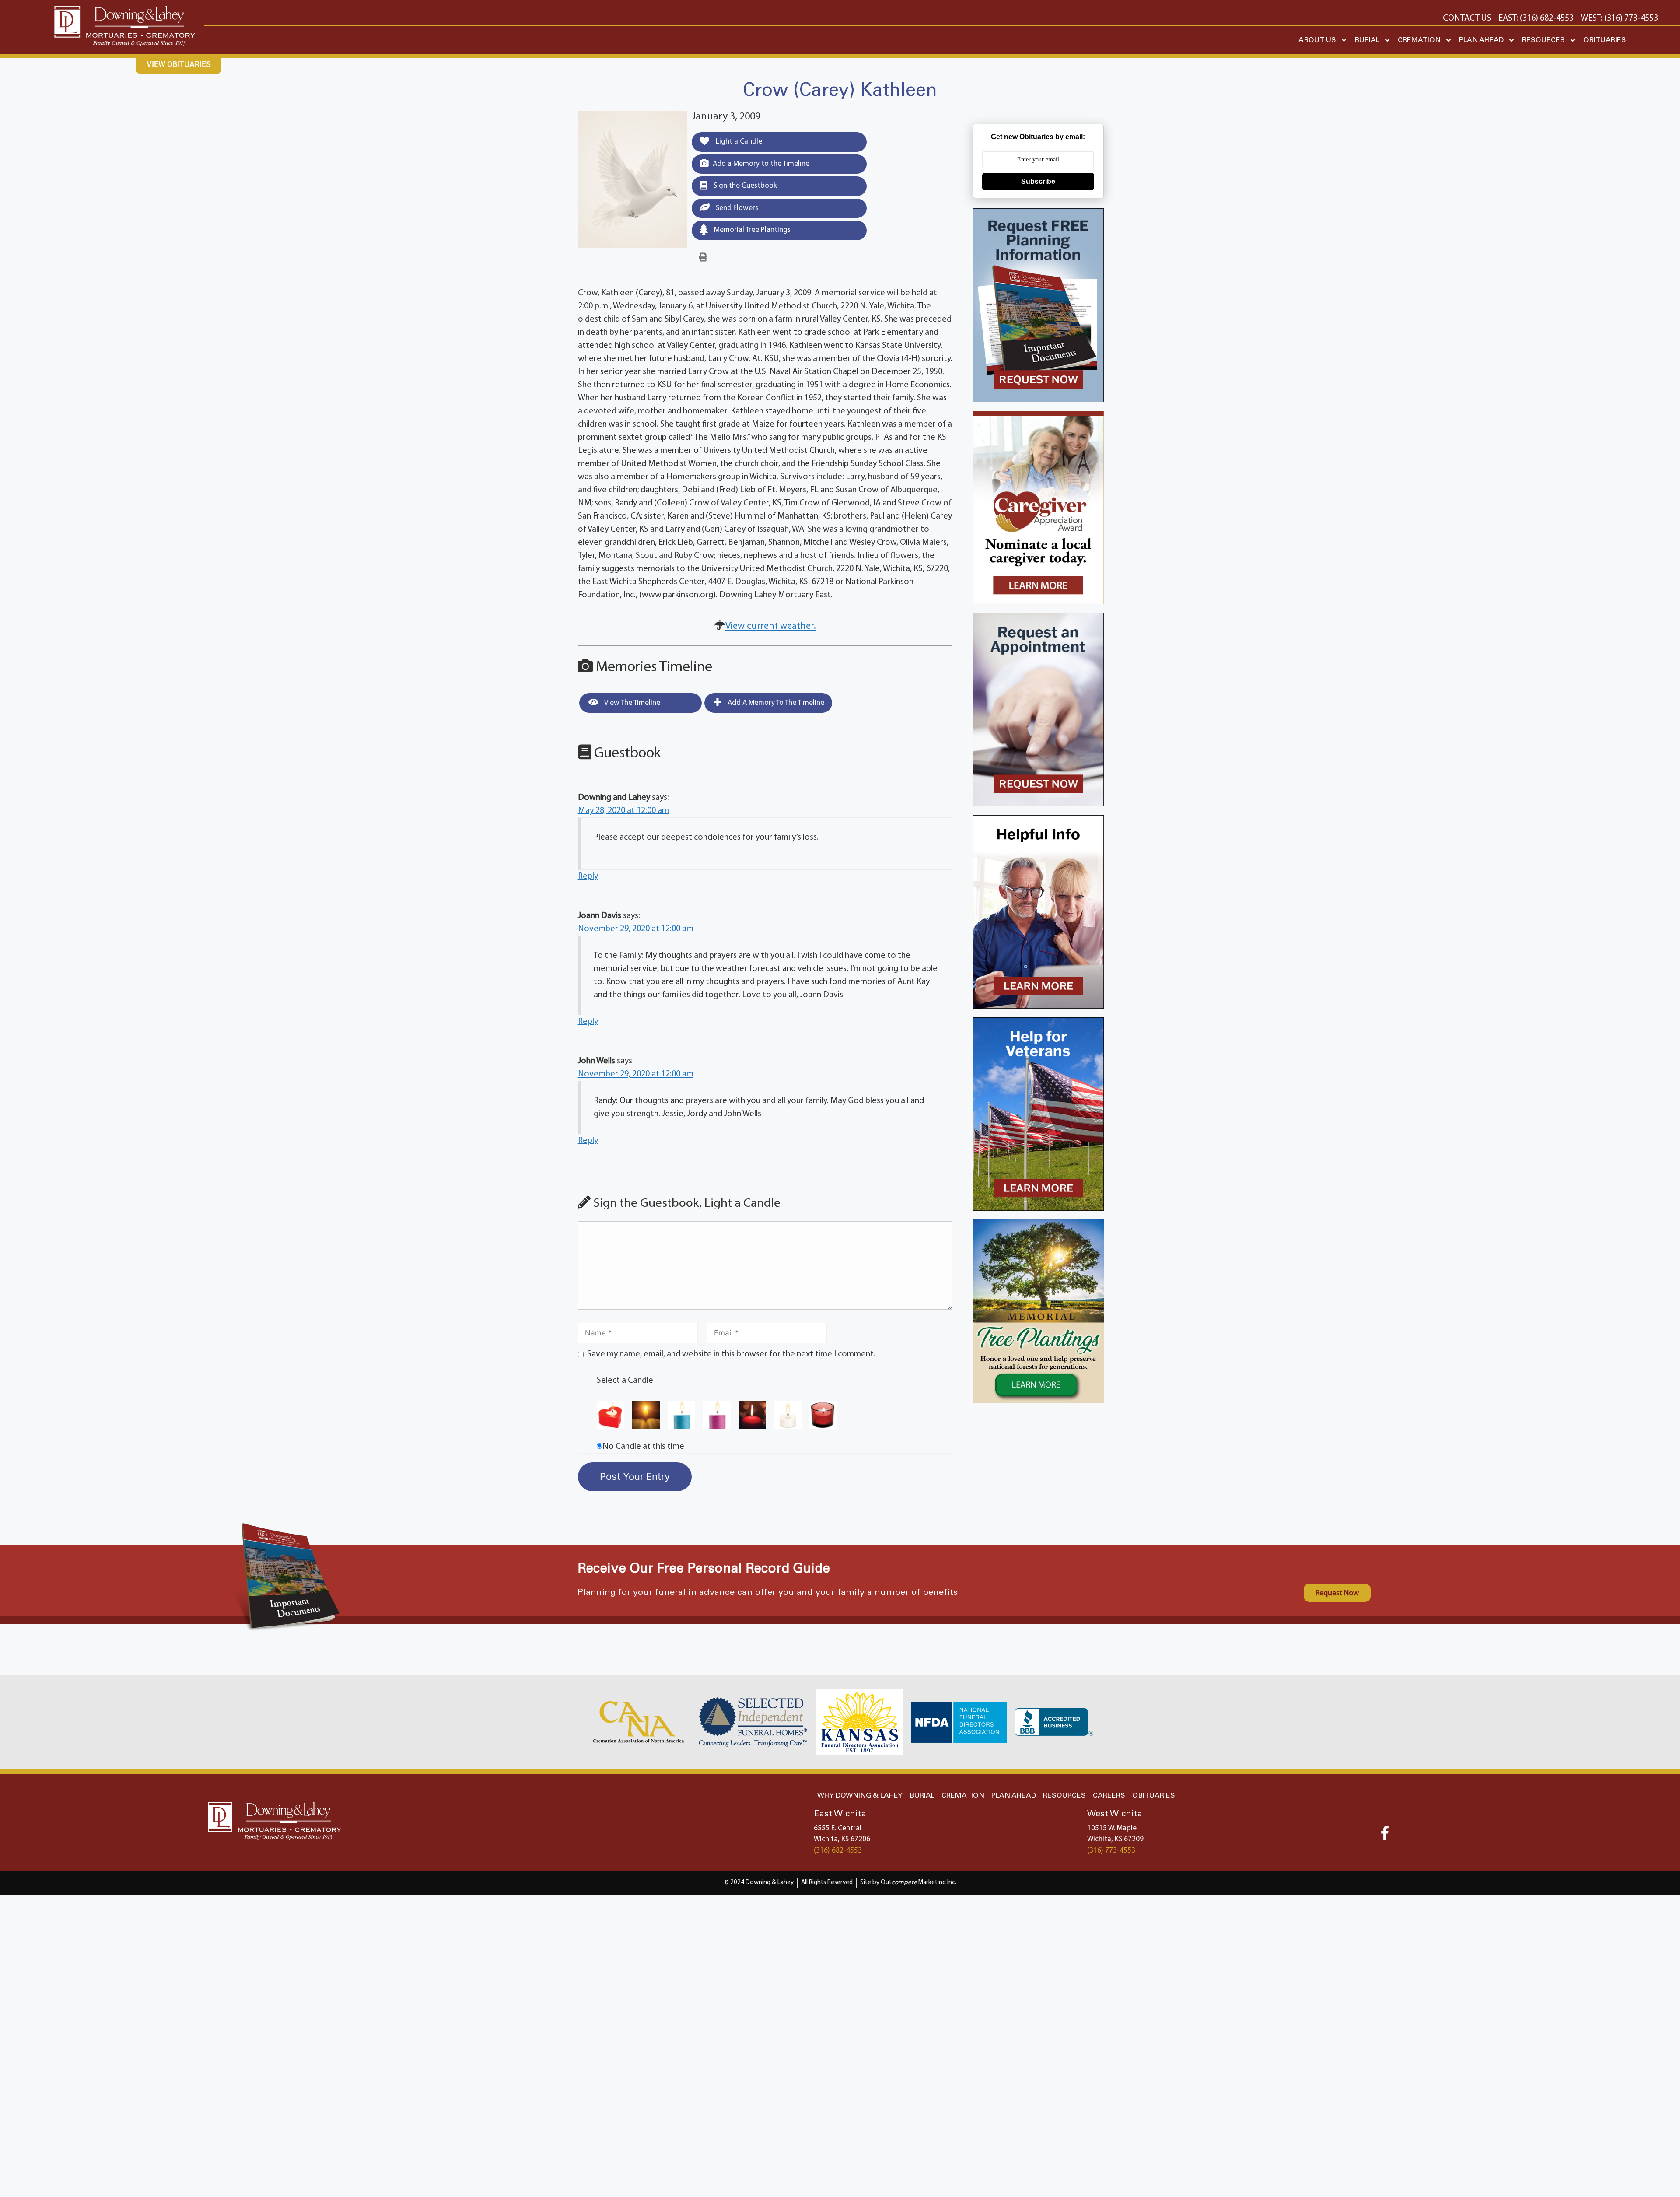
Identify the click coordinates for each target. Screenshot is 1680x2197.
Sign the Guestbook (744, 186)
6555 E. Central (838, 1828)
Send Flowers (736, 208)
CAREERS (1109, 1796)
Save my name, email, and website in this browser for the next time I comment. (731, 1354)
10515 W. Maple (1112, 1828)
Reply (588, 876)
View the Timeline (632, 703)
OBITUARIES (1605, 40)
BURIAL (1367, 40)
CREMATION (1419, 40)
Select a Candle (625, 1381)
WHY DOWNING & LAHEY (860, 1796)
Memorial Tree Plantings (751, 230)
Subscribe (1038, 181)
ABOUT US (1317, 40)
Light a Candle (738, 142)
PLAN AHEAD (1481, 40)
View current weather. (771, 626)
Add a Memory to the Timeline (761, 164)
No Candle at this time (643, 1447)
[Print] (703, 258)
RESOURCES (1543, 40)
